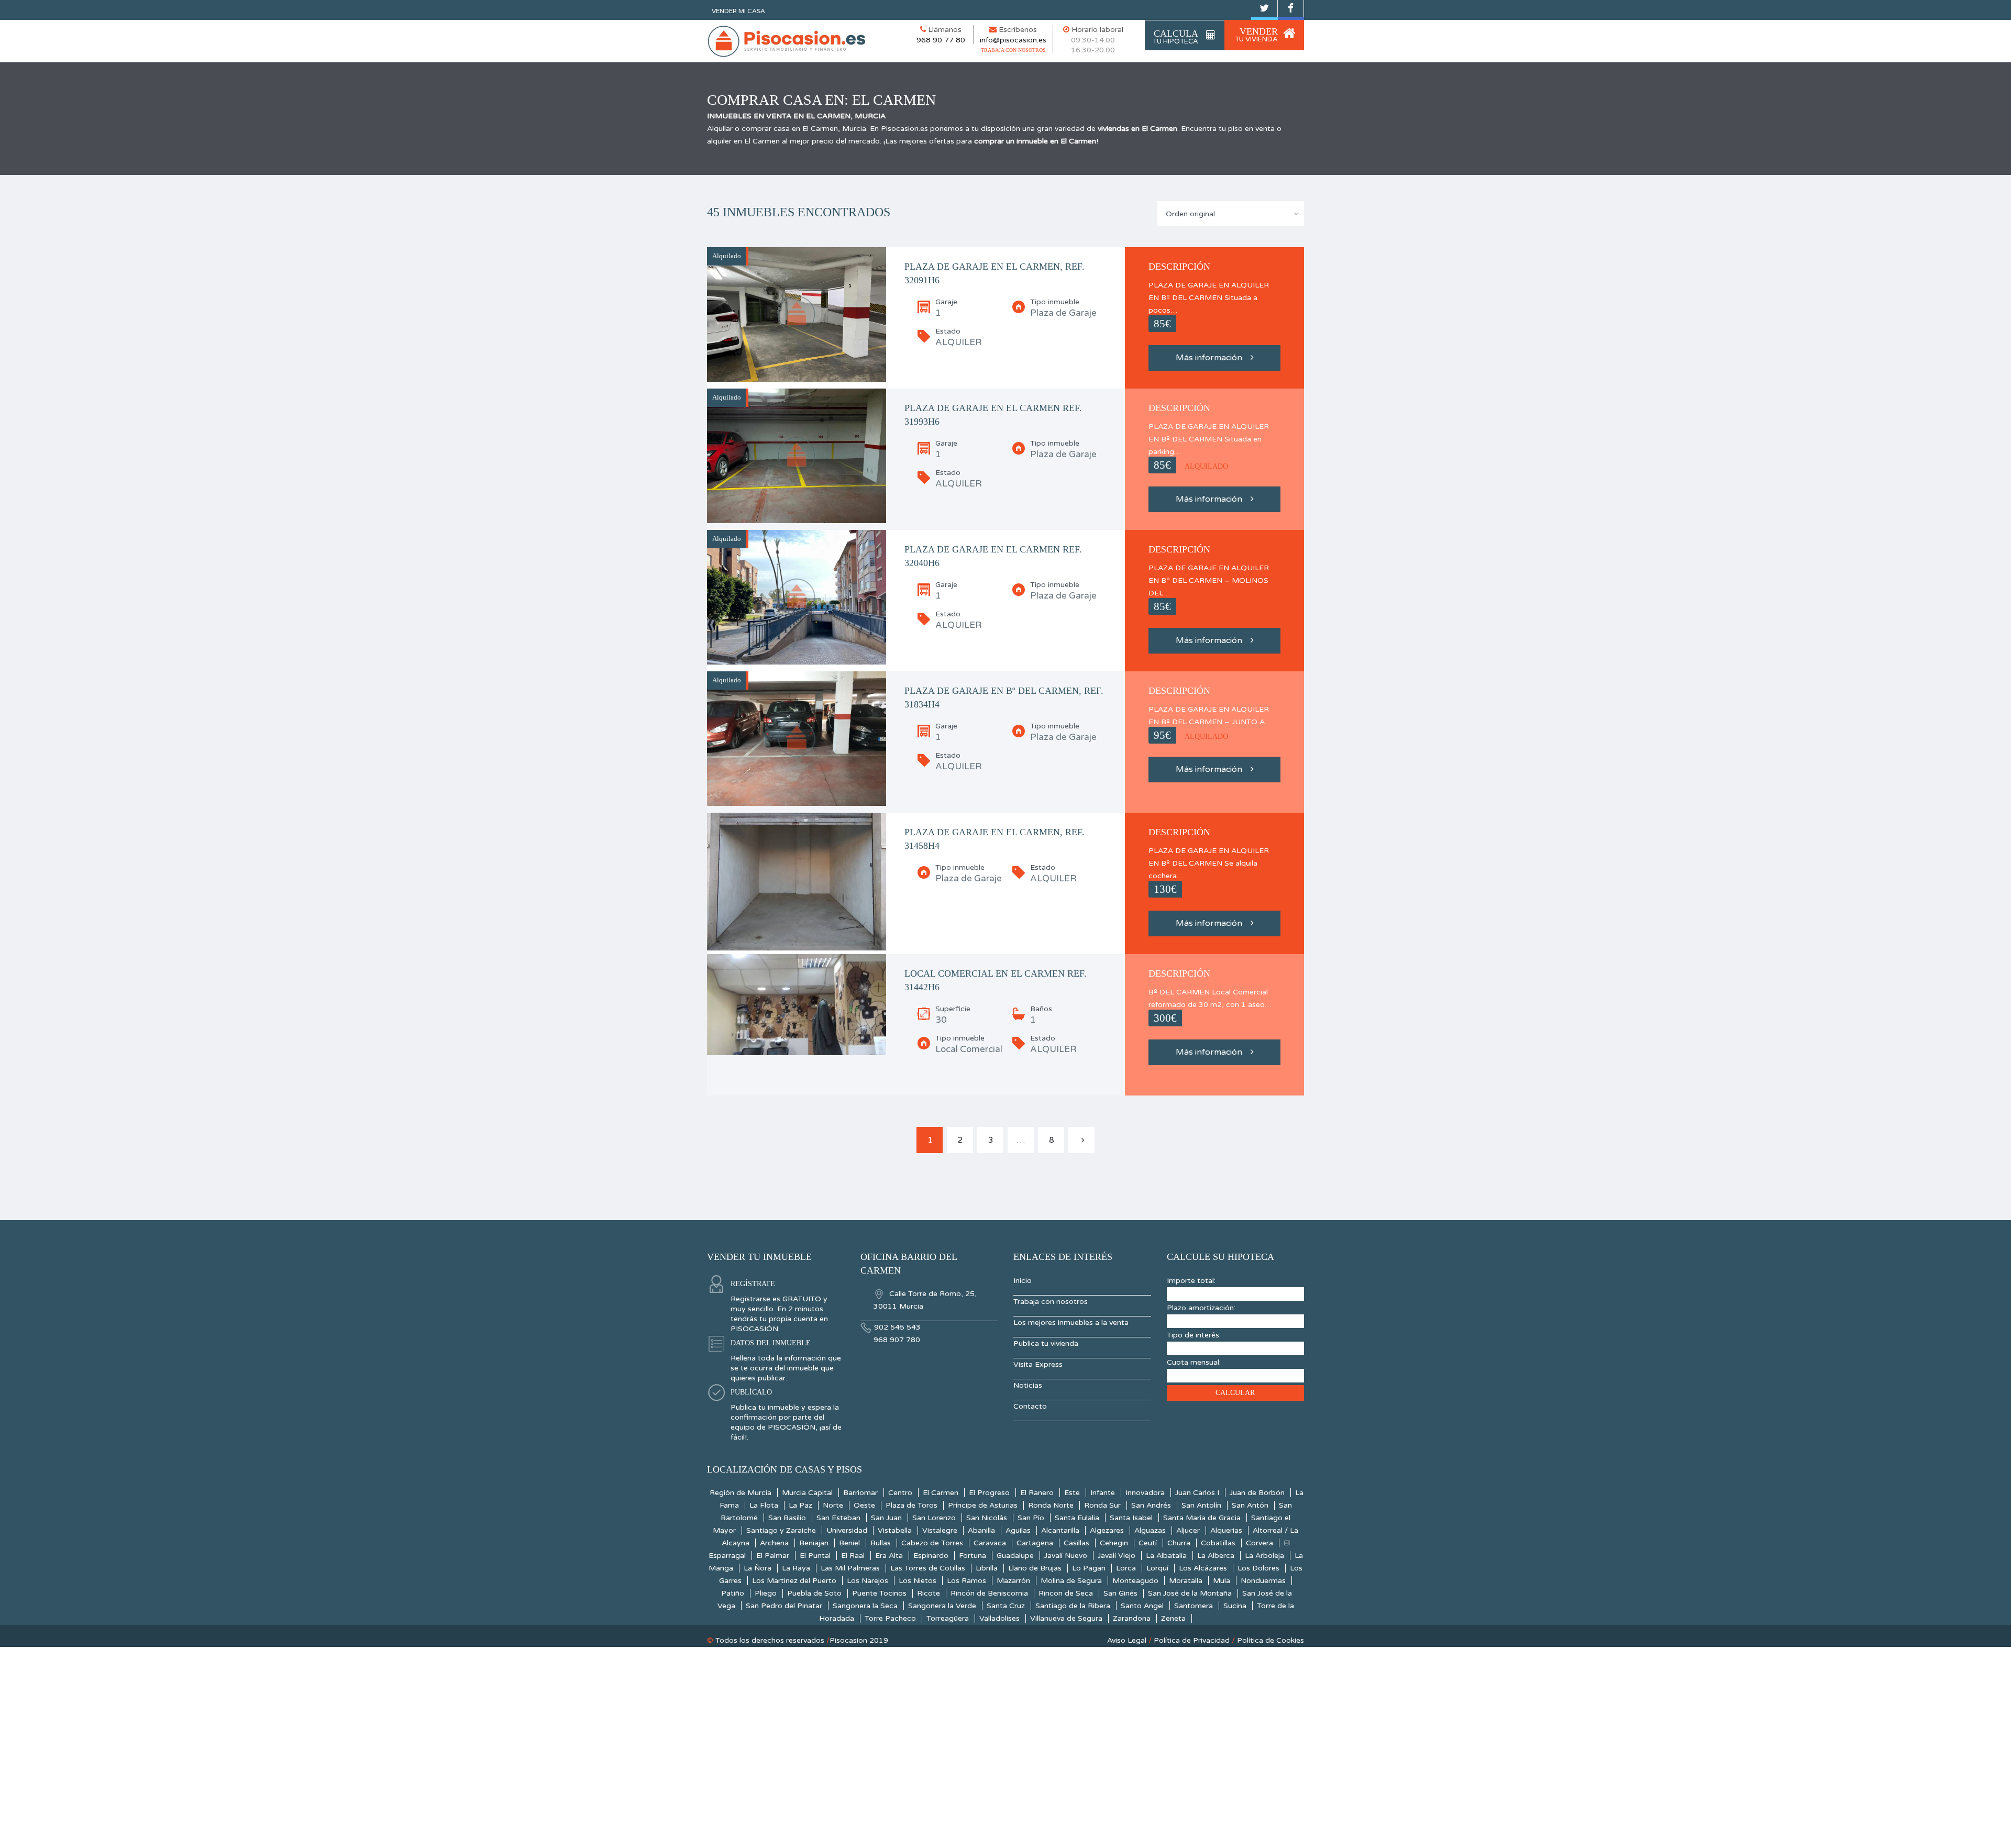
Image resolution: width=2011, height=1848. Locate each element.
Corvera (1259, 1543)
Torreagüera (948, 1618)
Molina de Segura (1071, 1581)
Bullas (881, 1543)
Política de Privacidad (1192, 1640)
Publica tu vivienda (1046, 1343)
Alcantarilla (1060, 1530)
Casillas (1076, 1543)
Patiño (733, 1593)
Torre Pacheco (890, 1618)
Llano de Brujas (1035, 1568)
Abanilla (981, 1530)
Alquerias (1226, 1530)
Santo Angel (1142, 1606)
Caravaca (990, 1543)
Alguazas (1150, 1530)
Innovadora (1145, 1493)
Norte (833, 1505)
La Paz (800, 1505)
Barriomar (860, 1493)
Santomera (1194, 1606)
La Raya (796, 1568)
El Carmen (941, 1493)
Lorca (1126, 1568)
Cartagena (1035, 1543)
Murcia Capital (807, 1493)
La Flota (764, 1505)
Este (1072, 1493)
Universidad (847, 1530)
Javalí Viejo (1117, 1556)
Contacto (1030, 1406)
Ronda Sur (1102, 1505)
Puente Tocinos (879, 1593)
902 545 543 (897, 1327)
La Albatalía (1166, 1556)
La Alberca (1216, 1556)
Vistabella (895, 1530)
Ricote (929, 1593)
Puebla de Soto (814, 1593)
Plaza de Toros (911, 1505)
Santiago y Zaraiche (781, 1530)
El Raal (853, 1556)
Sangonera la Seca (865, 1606)
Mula (1222, 1581)
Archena (774, 1543)
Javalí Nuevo (1066, 1556)
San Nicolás (987, 1518)
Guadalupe (1015, 1556)
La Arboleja (1264, 1556)
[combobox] (1231, 214)
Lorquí (1157, 1568)
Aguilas (1018, 1530)
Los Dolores (1258, 1568)
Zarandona (1132, 1618)
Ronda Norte (1051, 1505)
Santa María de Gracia (1202, 1518)
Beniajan (814, 1543)
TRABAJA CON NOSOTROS (1013, 50)
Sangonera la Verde (942, 1606)
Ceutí (1148, 1543)
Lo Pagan (1089, 1568)
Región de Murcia (741, 1493)
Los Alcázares (1203, 1568)
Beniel (849, 1543)
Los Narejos (868, 1581)
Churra (1179, 1543)
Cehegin (1114, 1543)
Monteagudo (1135, 1581)
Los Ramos (966, 1581)
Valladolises (999, 1618)
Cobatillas (1218, 1543)
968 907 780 (897, 1340)
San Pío (1031, 1518)
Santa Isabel (1131, 1518)
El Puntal (815, 1556)
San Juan (886, 1518)
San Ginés (1120, 1593)
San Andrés (1151, 1505)
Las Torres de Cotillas (928, 1568)
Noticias (1028, 1385)
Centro (900, 1493)
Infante (1103, 1493)
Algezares (1107, 1530)
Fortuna (973, 1556)
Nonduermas (1263, 1581)
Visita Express (1038, 1364)
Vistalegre (940, 1530)
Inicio (1023, 1281)
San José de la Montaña (1190, 1593)
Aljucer (1188, 1530)
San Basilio (787, 1518)
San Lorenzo (934, 1518)
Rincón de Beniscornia (989, 1593)
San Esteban (838, 1518)
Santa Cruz (1006, 1606)
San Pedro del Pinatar (784, 1606)
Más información (1209, 358)
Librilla (987, 1568)
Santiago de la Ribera (1073, 1606)
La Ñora (758, 1568)
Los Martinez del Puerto (794, 1581)
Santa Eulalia (1077, 1518)
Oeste (864, 1505)
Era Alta (889, 1556)
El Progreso (989, 1493)
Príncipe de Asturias (983, 1505)
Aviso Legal (1127, 1640)
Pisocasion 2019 (859, 1640)
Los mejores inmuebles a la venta (1071, 1323)
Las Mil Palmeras (850, 1568)
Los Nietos (918, 1581)
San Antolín (1201, 1505)
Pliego (766, 1593)
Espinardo (931, 1556)
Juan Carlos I (1197, 1493)
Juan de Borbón (1257, 1493)
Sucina (1235, 1606)
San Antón (1250, 1505)
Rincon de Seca (1066, 1593)
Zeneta (1173, 1618)
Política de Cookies (1270, 1640)
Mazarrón (1013, 1581)
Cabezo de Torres (932, 1543)
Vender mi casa (738, 11)
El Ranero (1037, 1493)
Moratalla (1186, 1581)
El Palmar (773, 1556)
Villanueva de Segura (1066, 1618)
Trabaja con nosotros (1051, 1302)
